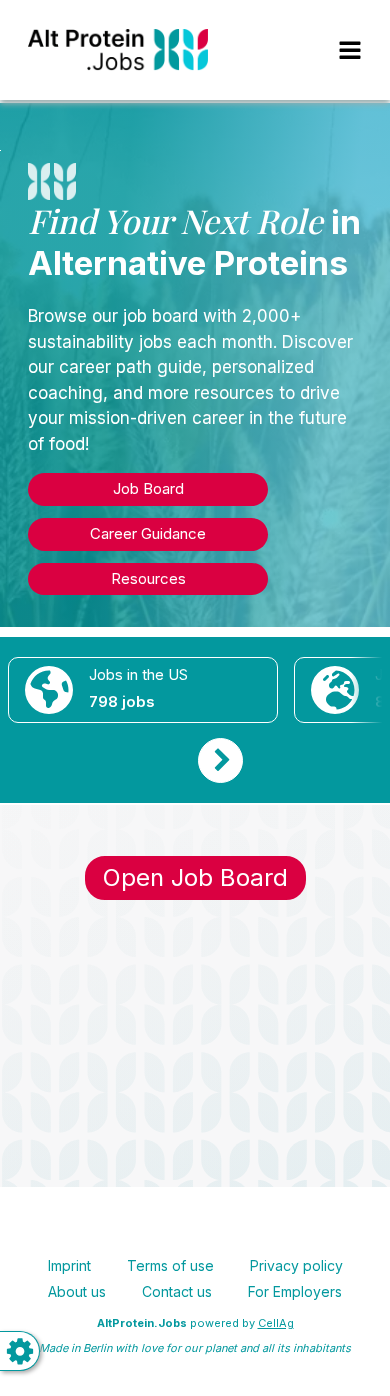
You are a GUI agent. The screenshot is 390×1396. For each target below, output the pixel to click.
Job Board (148, 488)
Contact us (177, 1291)
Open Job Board (195, 877)
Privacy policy (296, 1265)
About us (77, 1291)
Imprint (69, 1265)
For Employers (295, 1291)
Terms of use (170, 1265)
